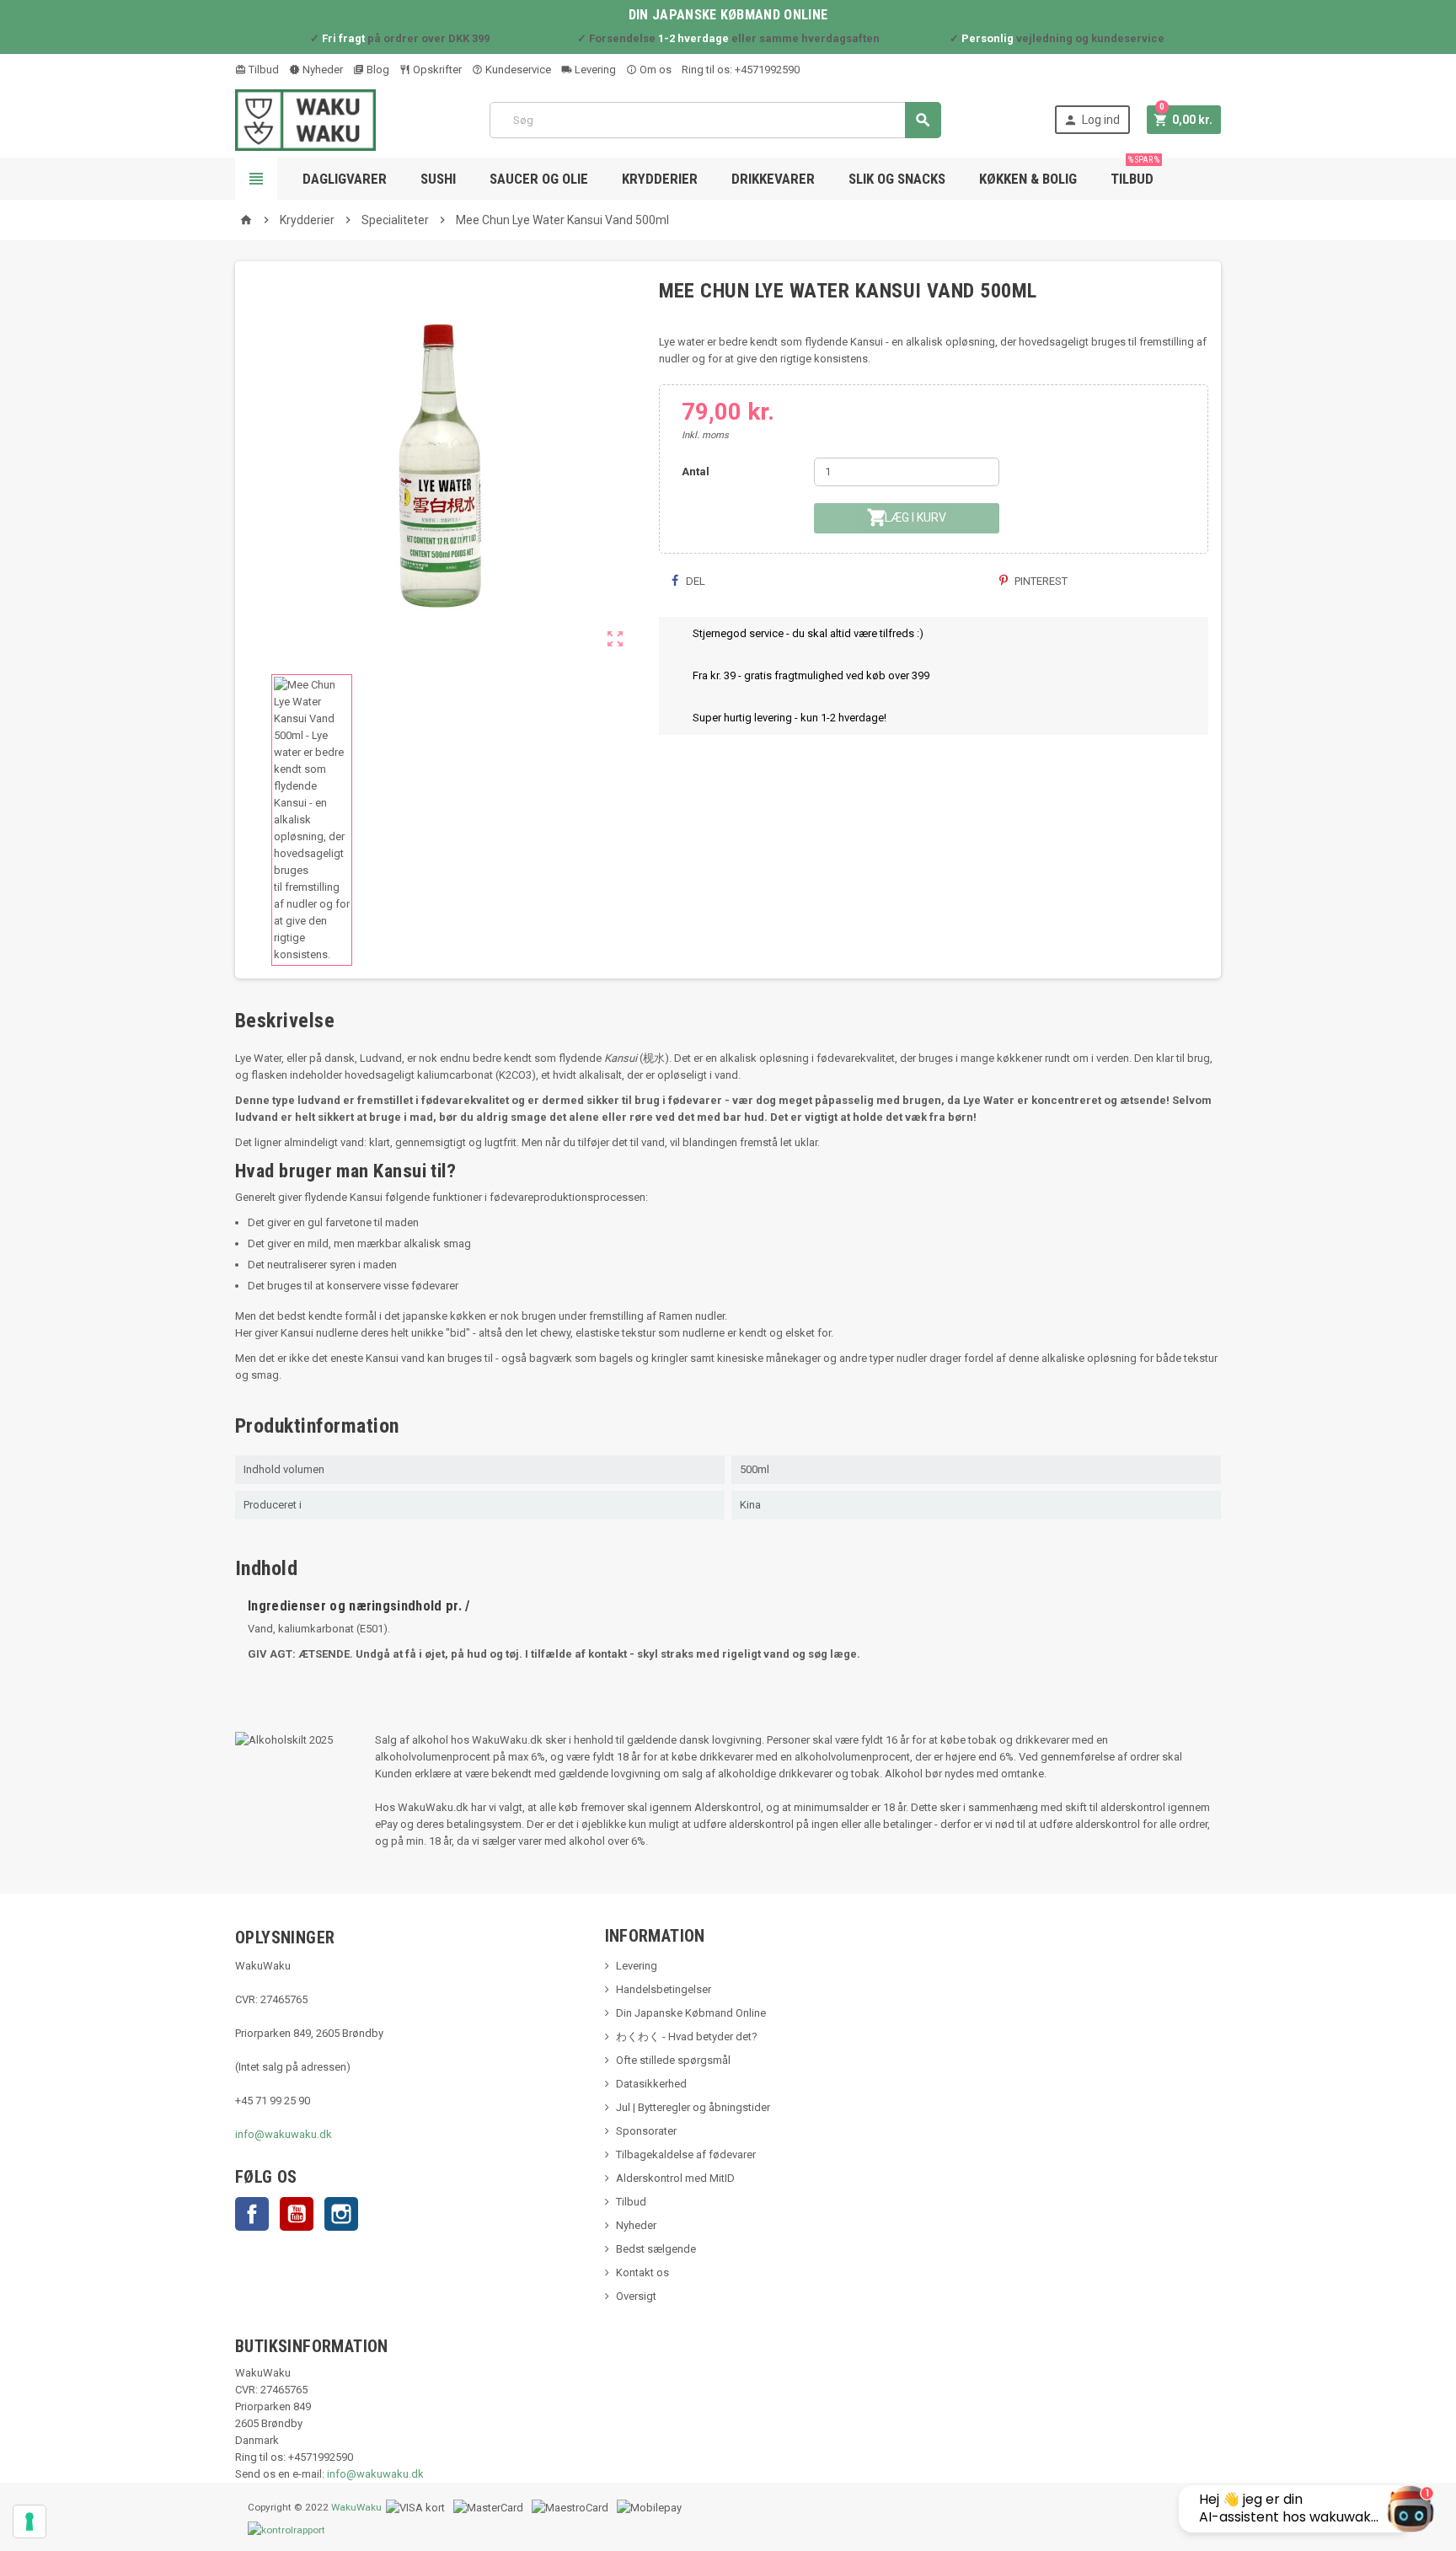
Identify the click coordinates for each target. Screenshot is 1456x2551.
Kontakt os (642, 2272)
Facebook (252, 2214)
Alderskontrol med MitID (675, 2178)
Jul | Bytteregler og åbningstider (693, 2107)
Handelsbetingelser (664, 1989)
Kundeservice (517, 70)
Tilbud (262, 70)
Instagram (341, 2214)
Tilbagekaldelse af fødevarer (686, 2154)
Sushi (438, 179)
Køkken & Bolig (1028, 179)
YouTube (297, 2214)
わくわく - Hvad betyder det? (687, 2037)
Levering (594, 70)
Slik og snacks (897, 179)
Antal (696, 472)
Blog (377, 70)
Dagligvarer (345, 179)
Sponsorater (646, 2131)
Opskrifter (436, 70)
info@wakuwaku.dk (284, 2134)
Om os (654, 70)
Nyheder (321, 70)
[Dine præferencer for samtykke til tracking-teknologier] (29, 2522)
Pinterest (1040, 581)
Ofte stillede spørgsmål (673, 2060)
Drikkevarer (773, 179)
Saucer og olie (539, 179)
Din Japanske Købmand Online (691, 2013)
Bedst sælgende (656, 2249)
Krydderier (660, 179)
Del (694, 581)
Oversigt (636, 2296)
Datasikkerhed (651, 2084)
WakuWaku (356, 2507)
